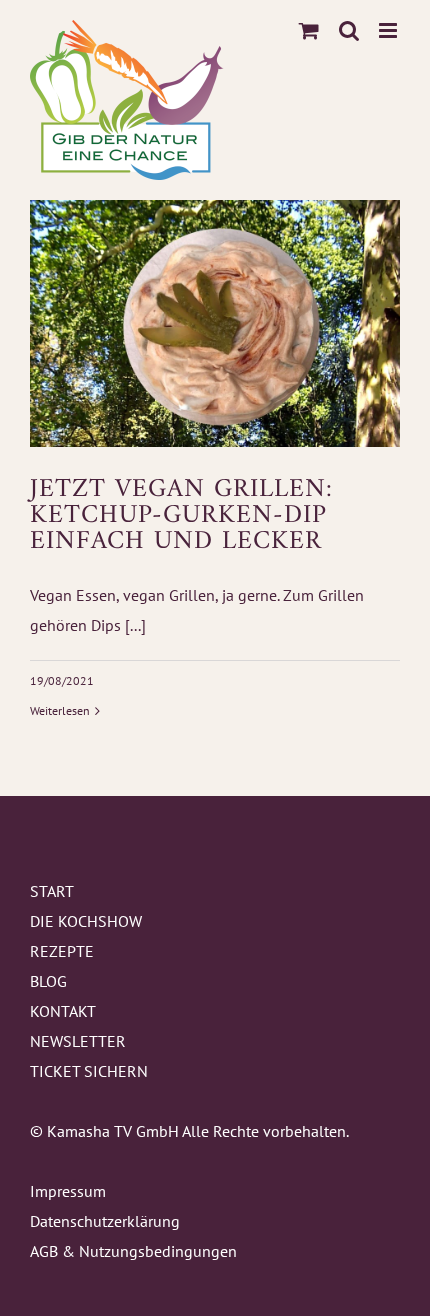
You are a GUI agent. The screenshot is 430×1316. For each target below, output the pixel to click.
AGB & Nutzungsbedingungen (133, 1251)
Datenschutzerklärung (105, 1221)
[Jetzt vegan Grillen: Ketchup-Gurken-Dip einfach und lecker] (215, 323)
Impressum (68, 1191)
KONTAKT (63, 1011)
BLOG (48, 981)
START (52, 891)
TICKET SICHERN (89, 1071)
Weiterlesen (60, 710)
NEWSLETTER (78, 1041)
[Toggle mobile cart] (309, 30)
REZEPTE (62, 951)
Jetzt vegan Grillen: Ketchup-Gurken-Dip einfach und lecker (181, 516)
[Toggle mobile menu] (389, 30)
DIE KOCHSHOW (86, 921)
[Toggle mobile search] (349, 30)
